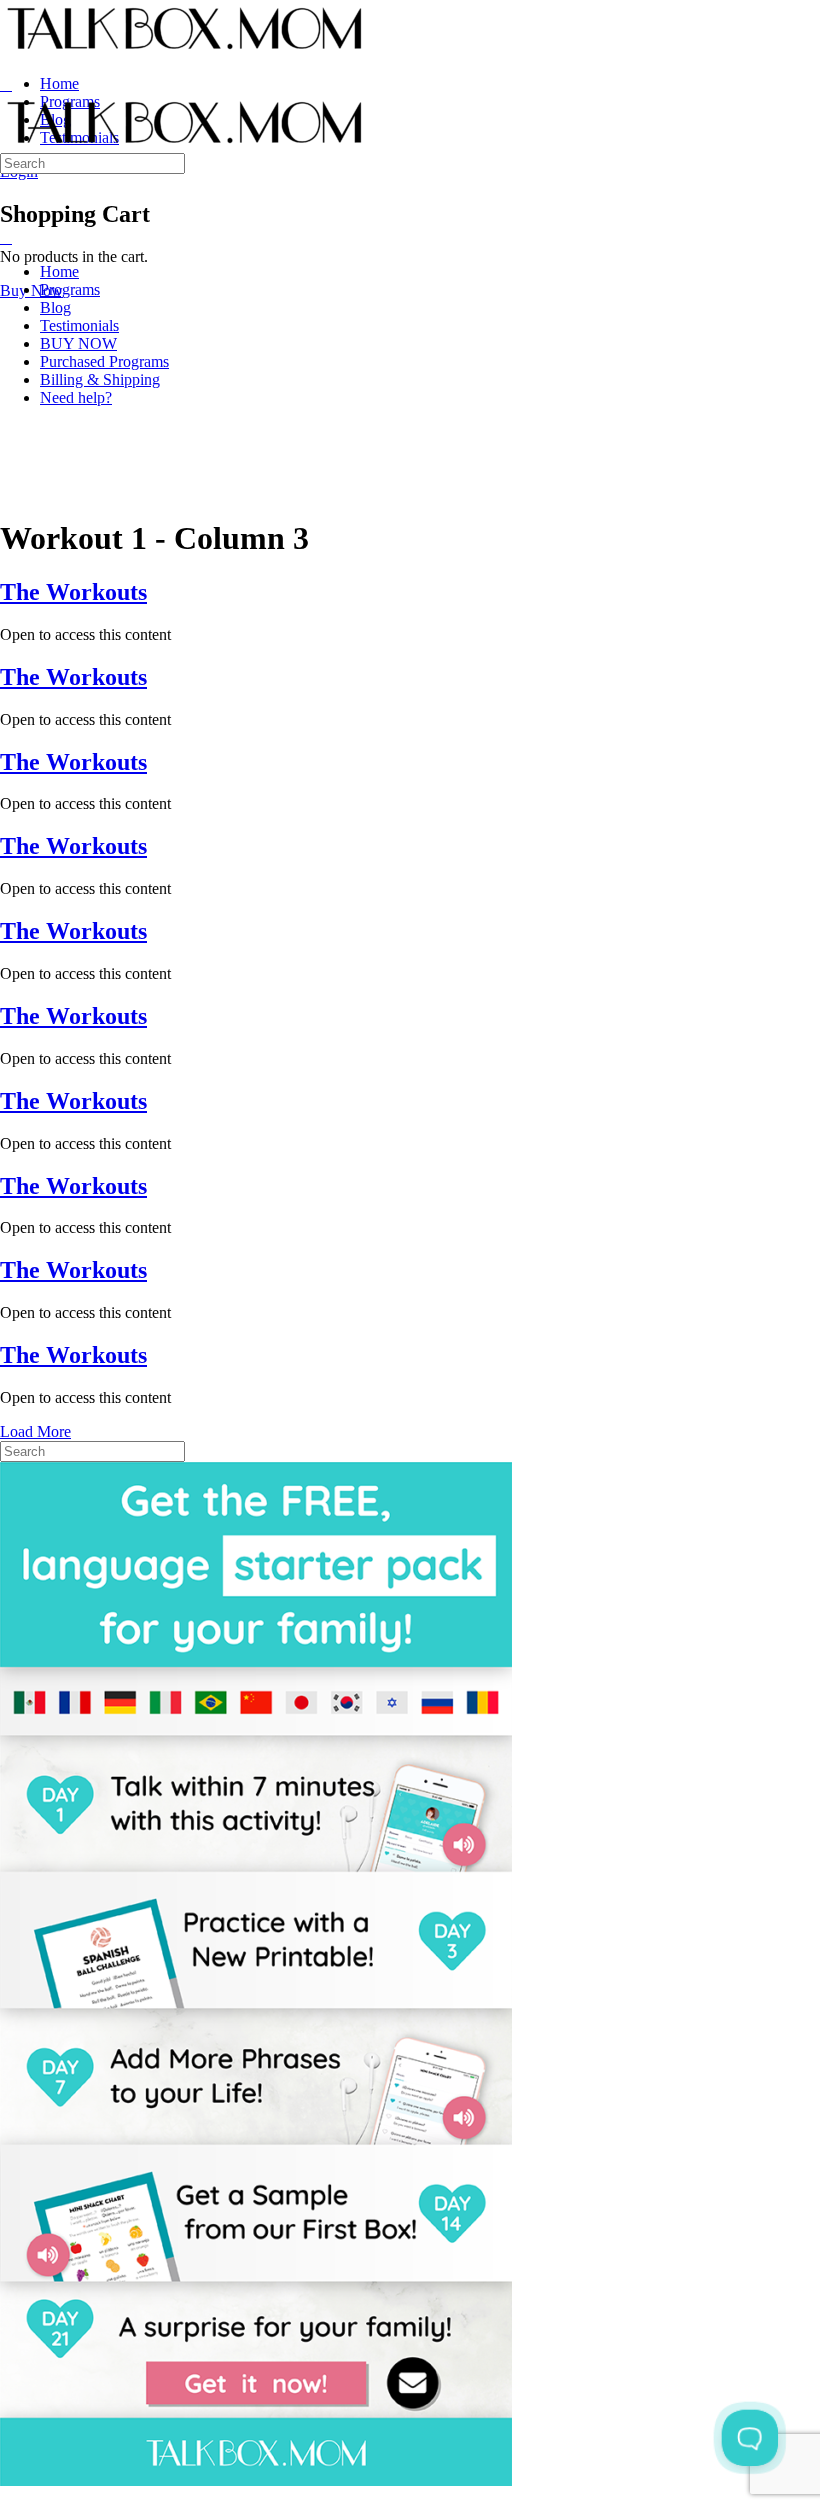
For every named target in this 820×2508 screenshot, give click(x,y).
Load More (35, 1431)
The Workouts (73, 592)
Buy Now (31, 290)
